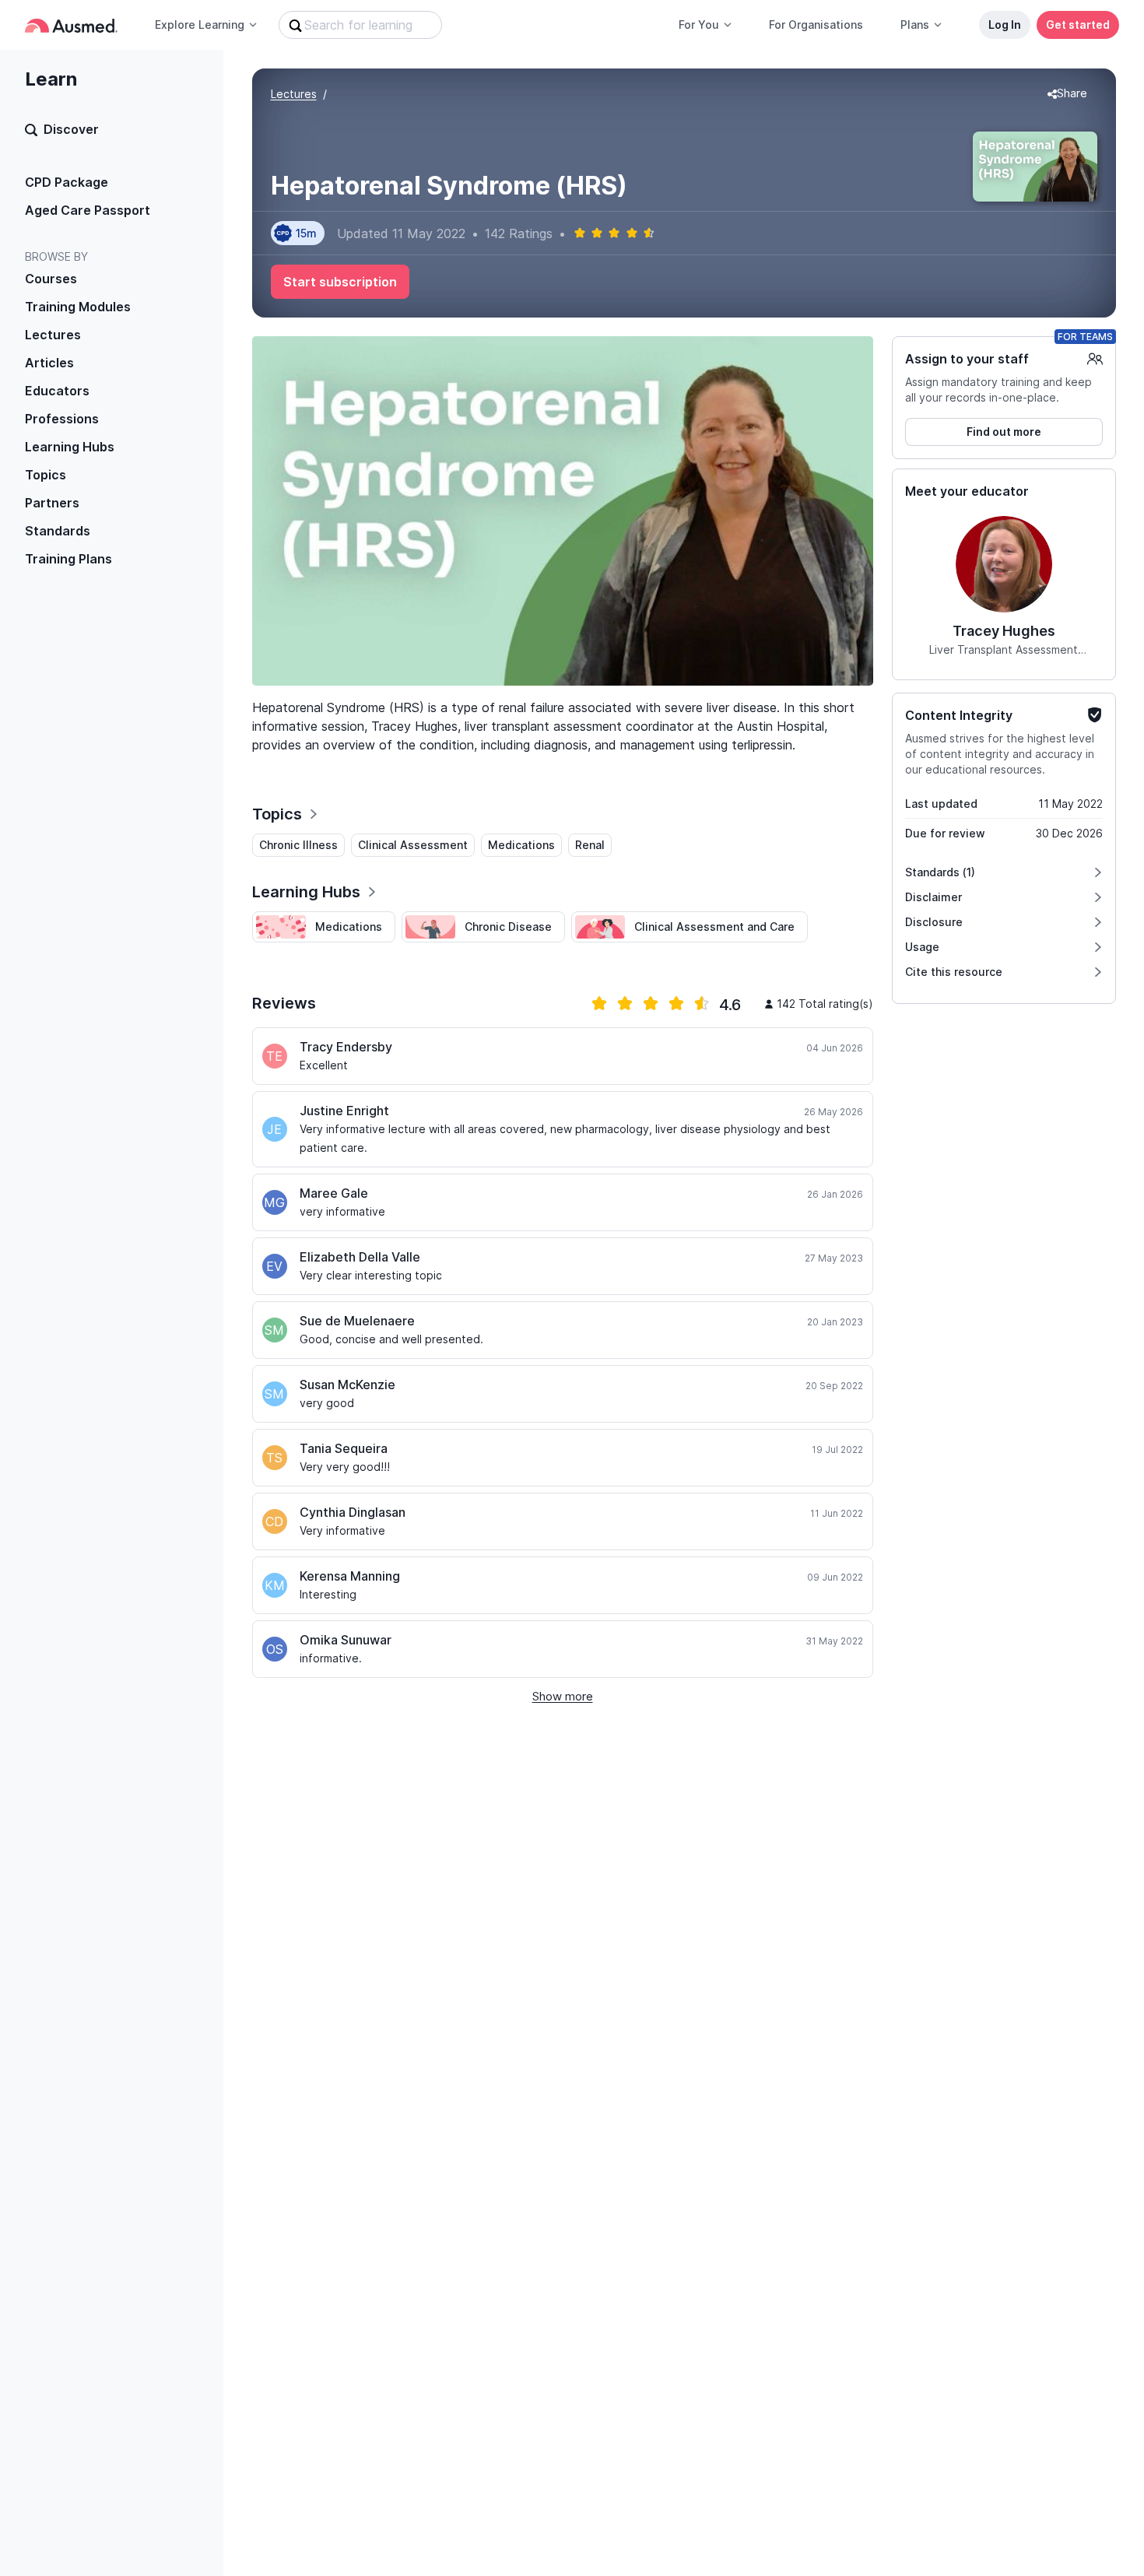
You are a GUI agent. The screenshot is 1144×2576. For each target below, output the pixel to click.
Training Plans (68, 559)
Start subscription (340, 282)
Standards (58, 531)
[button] (1067, 94)
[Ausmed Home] (71, 25)
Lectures (53, 335)
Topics (46, 475)
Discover (71, 129)
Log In (1005, 25)
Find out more (1004, 432)
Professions (62, 419)
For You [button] (699, 25)
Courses (51, 279)
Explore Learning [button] (200, 25)
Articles (49, 363)
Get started (1078, 25)
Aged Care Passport (88, 210)
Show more (563, 1696)
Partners (52, 503)
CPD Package (67, 182)
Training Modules (78, 307)
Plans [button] (915, 25)
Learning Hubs (70, 447)
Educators (57, 391)
